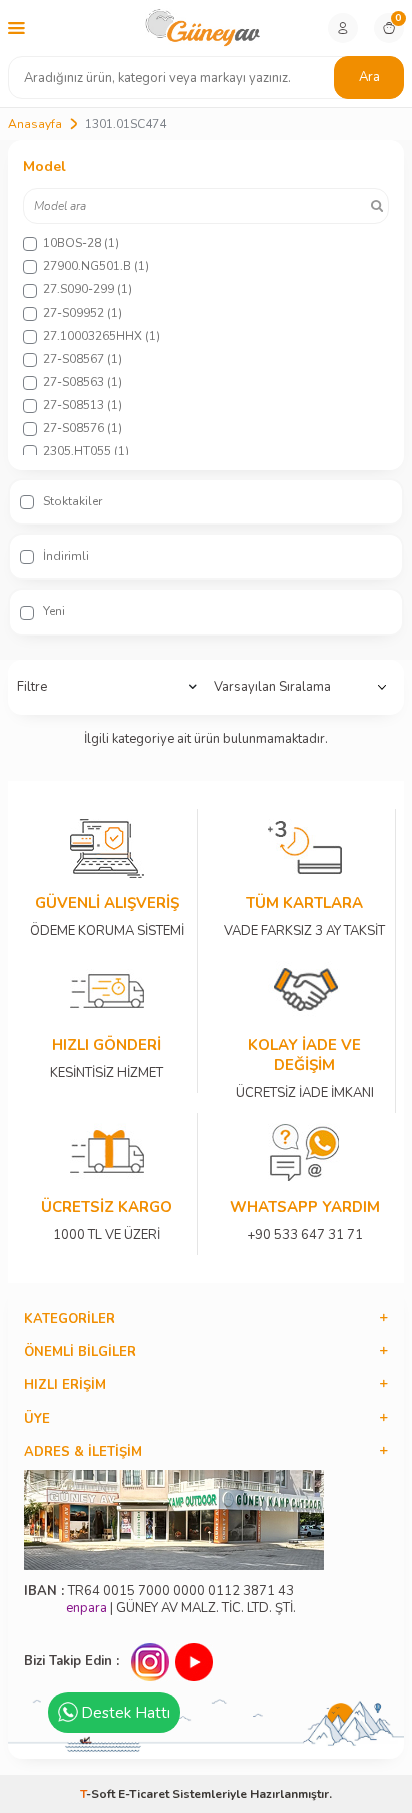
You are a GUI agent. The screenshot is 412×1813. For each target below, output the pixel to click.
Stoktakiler (71, 501)
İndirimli (64, 556)
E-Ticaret (143, 1794)
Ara (369, 77)
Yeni (52, 611)
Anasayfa (35, 124)
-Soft (99, 1794)
